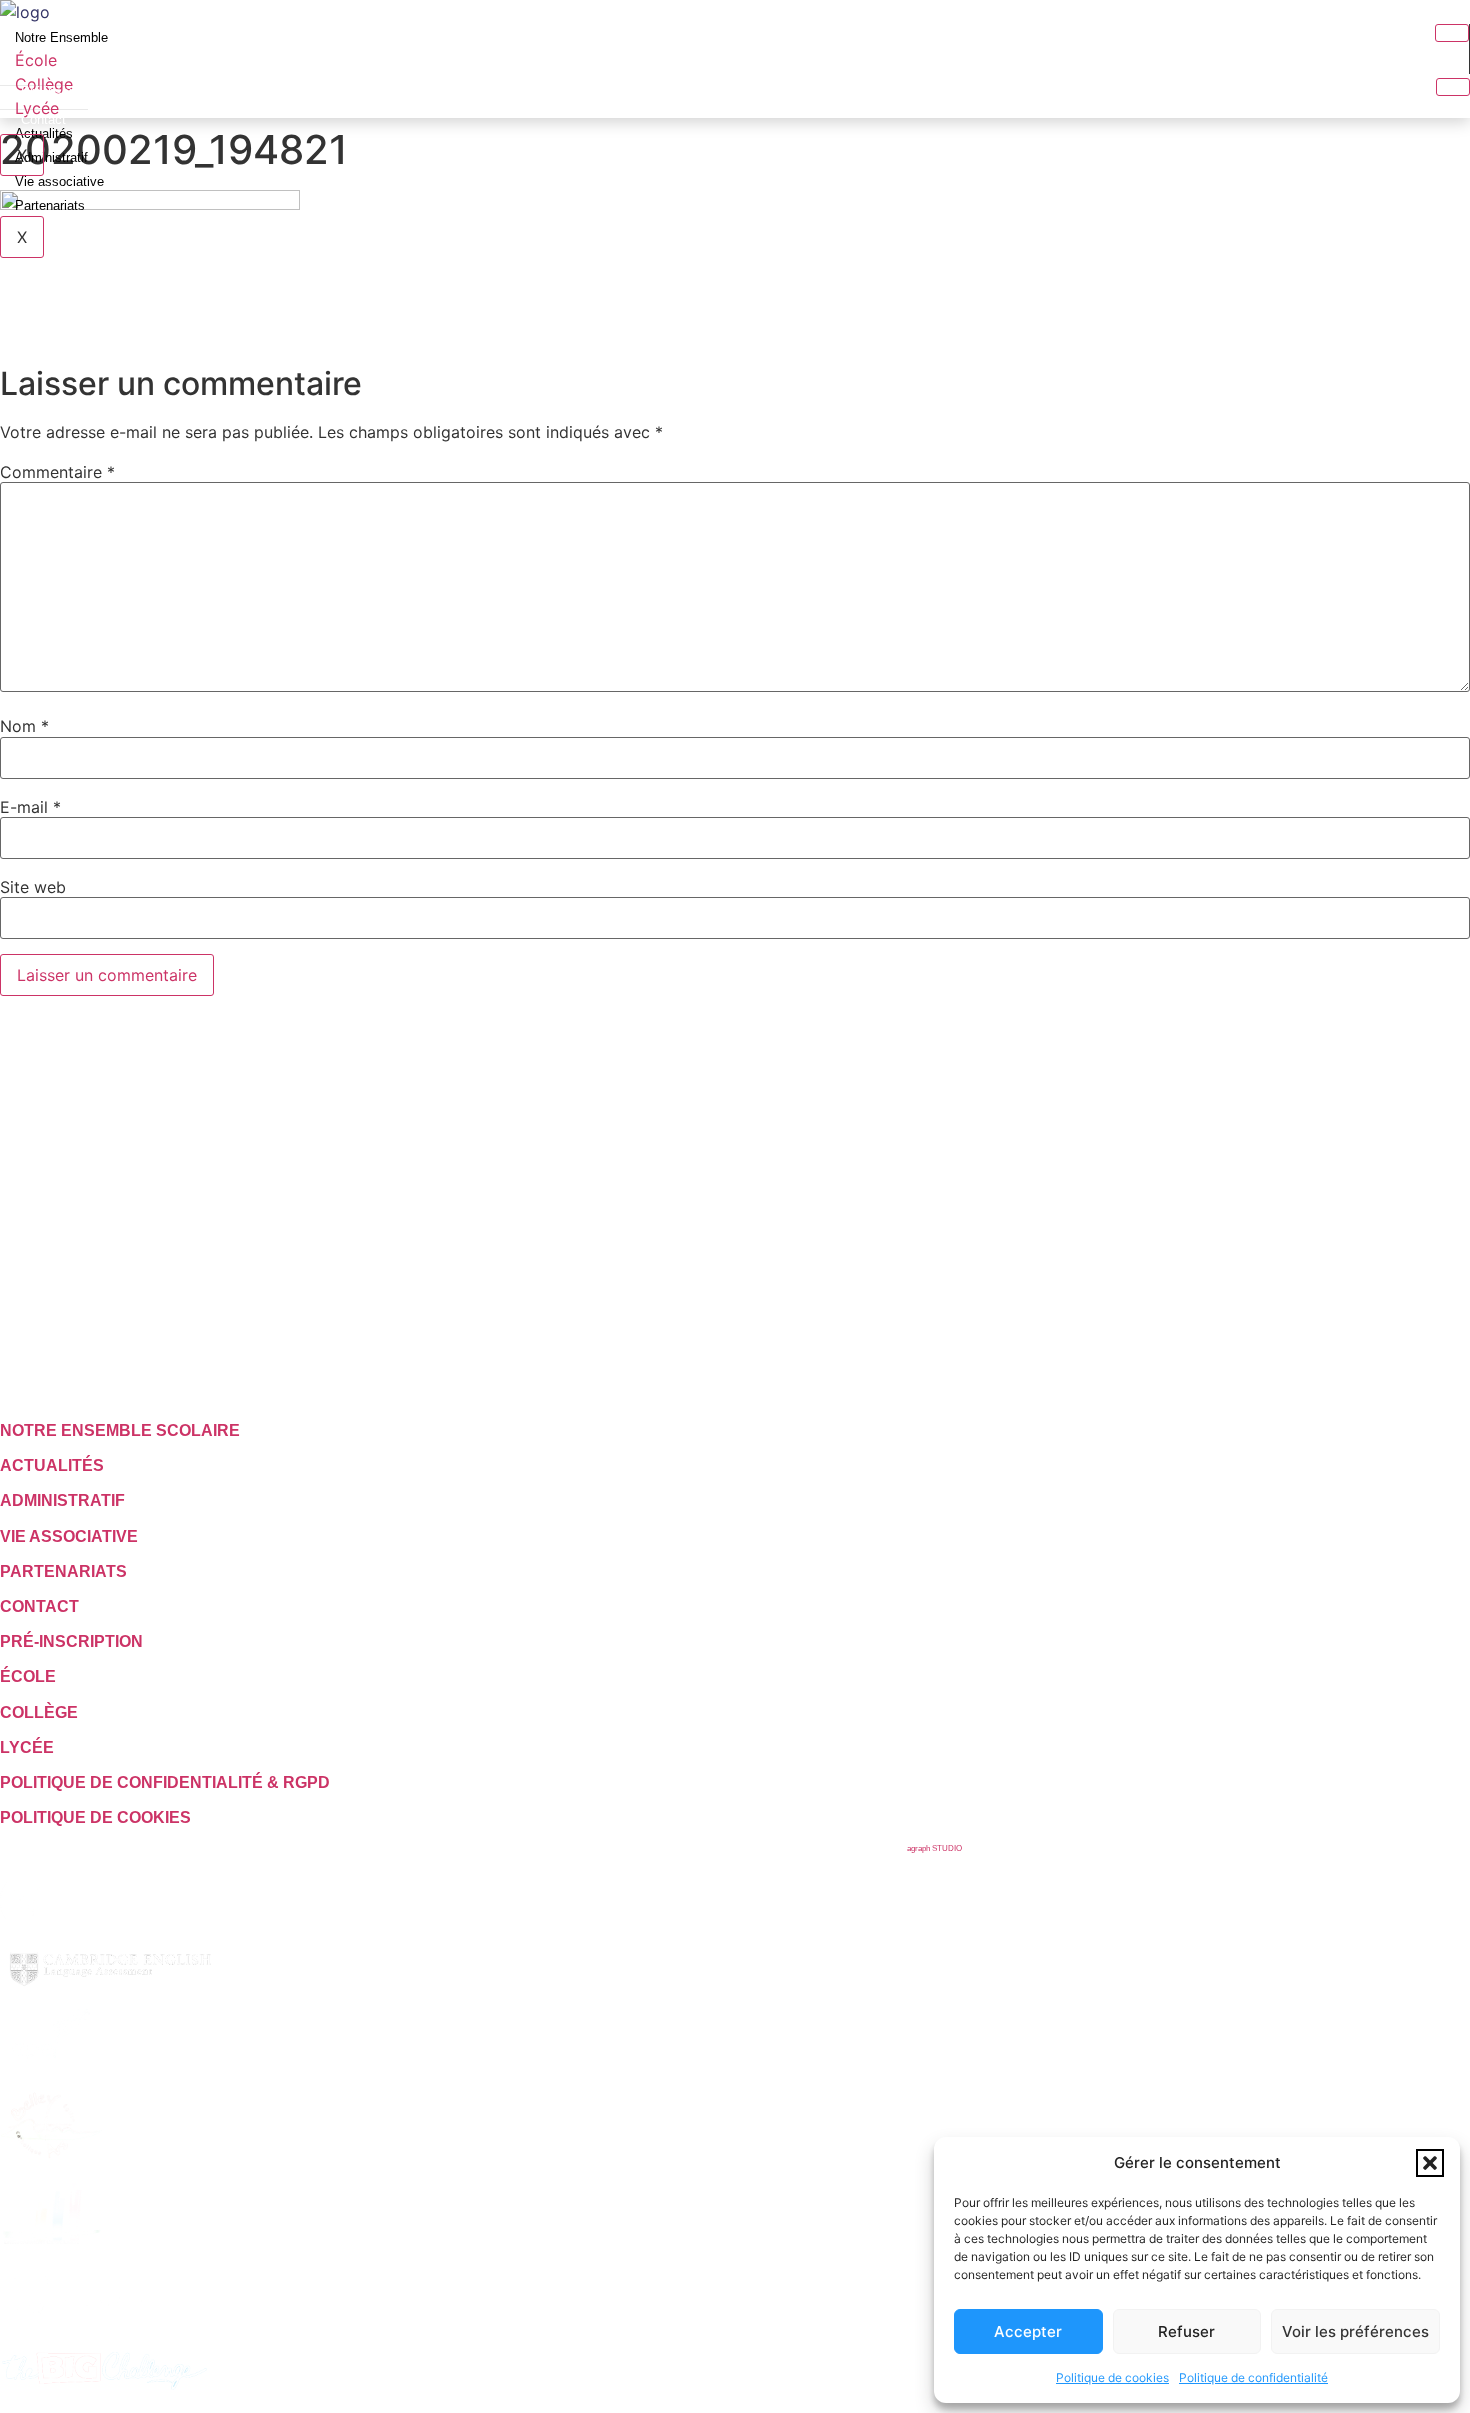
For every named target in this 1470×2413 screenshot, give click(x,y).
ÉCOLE (28, 1676)
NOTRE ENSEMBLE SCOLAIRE (120, 1430)
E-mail (30, 807)
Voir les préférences (1355, 2331)
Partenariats (50, 205)
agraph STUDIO (934, 1848)
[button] (1430, 2163)
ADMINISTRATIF (62, 1500)
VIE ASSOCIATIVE (69, 1536)
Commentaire (57, 472)
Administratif (51, 157)
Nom (24, 726)
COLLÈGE (39, 1712)
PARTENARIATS (63, 1571)
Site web (33, 887)
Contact (43, 119)
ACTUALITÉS (52, 1465)
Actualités (44, 133)
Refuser (1186, 2331)
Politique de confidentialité (1253, 2377)
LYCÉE (27, 1747)
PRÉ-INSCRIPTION (71, 1641)
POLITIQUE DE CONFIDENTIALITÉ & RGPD (165, 1782)
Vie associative (59, 181)
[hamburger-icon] (1452, 33)
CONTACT (39, 1606)
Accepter (1028, 2331)
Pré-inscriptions (66, 91)
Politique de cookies (1112, 2377)
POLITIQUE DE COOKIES (95, 1817)
